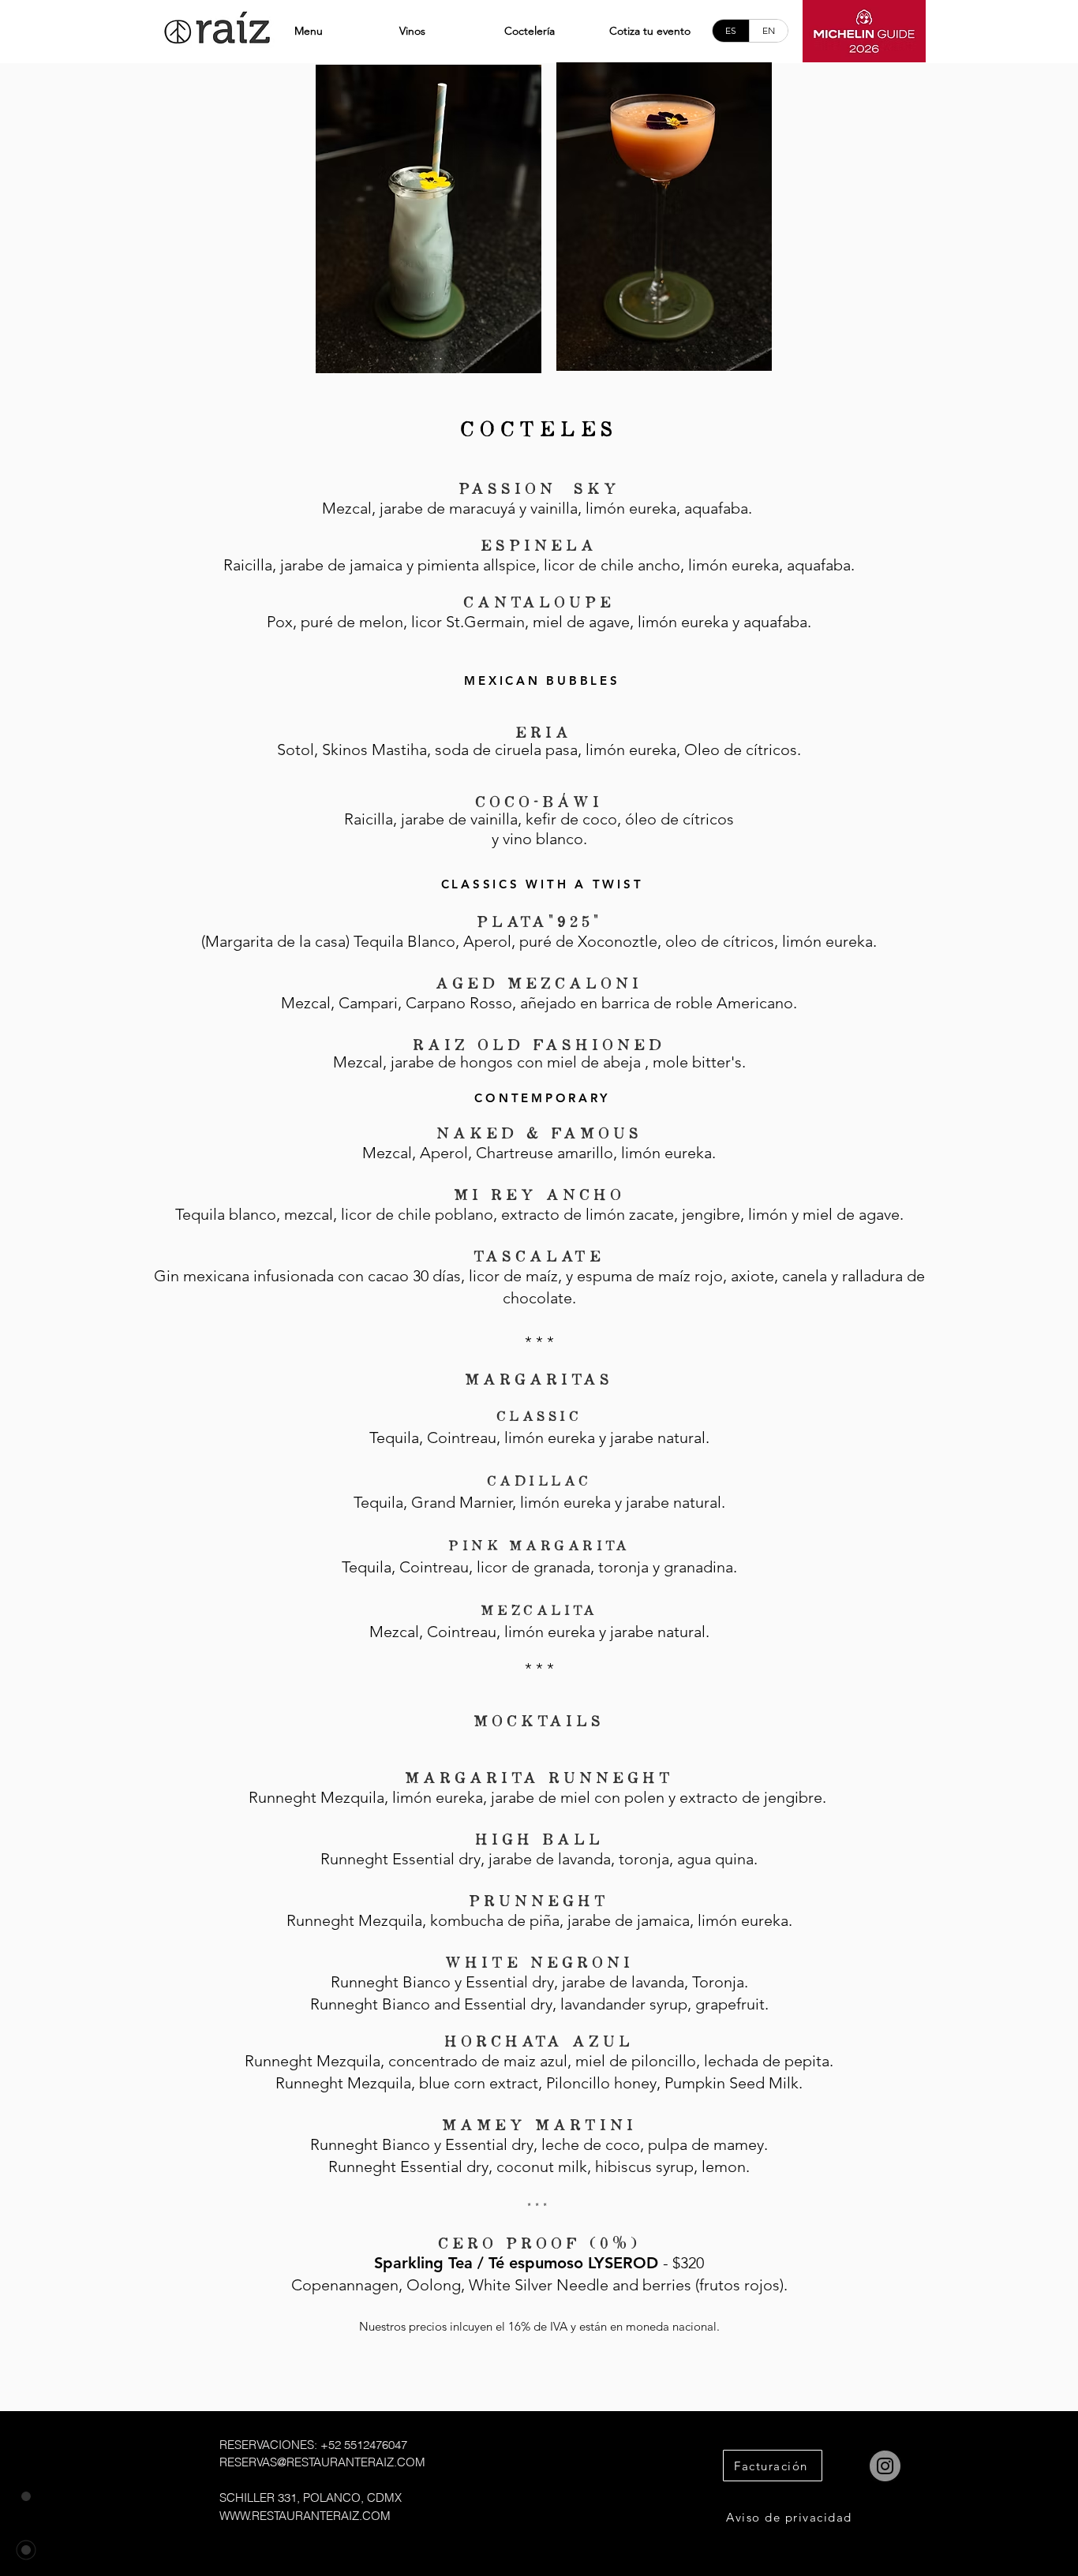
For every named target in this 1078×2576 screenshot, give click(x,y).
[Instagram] (885, 2466)
